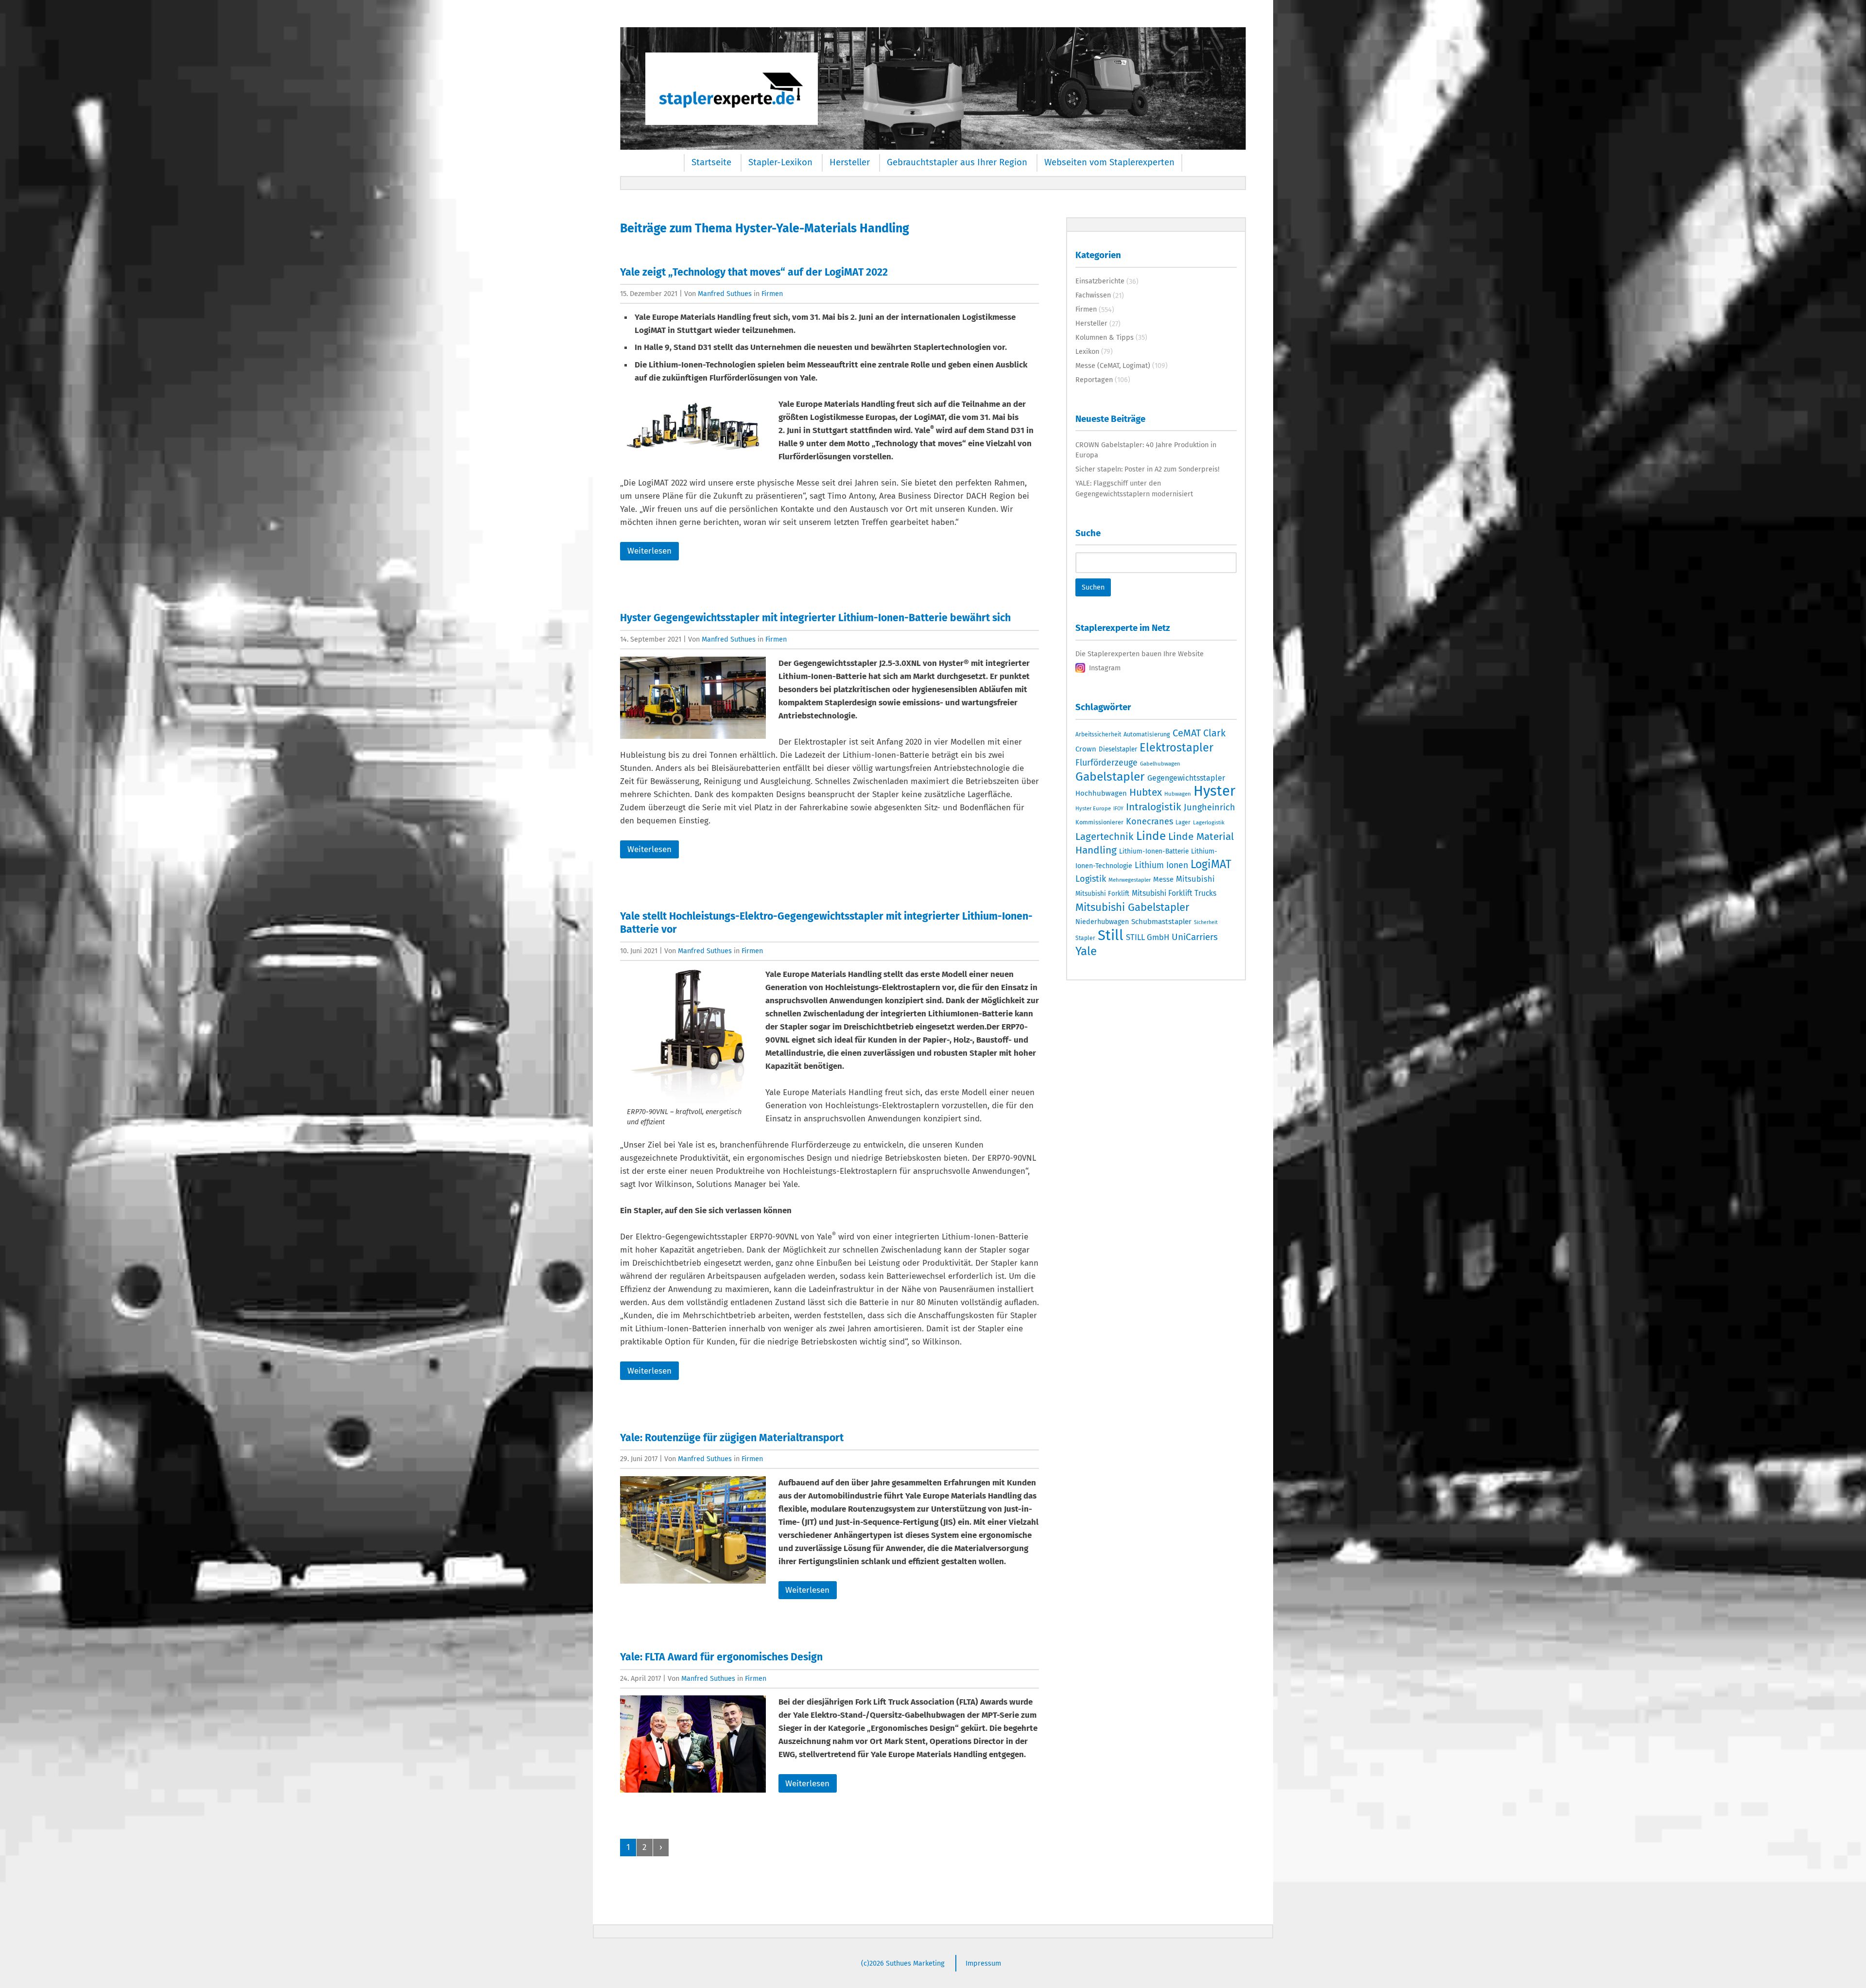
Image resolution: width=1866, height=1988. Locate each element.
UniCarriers (1195, 937)
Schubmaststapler (1161, 922)
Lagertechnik (1105, 837)
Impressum (983, 1963)
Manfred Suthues (725, 294)
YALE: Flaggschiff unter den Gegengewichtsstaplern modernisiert (1134, 488)
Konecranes (1149, 821)
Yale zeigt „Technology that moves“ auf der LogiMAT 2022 (754, 272)
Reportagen (1094, 380)
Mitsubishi (1195, 879)
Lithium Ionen (1161, 865)
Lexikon (1087, 351)
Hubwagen (1178, 794)
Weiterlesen (649, 551)
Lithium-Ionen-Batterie (1154, 851)
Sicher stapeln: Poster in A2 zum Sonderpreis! (1147, 469)
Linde (1151, 836)
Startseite (711, 162)
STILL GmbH (1148, 937)
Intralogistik (1154, 807)
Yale (1086, 951)
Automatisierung (1147, 734)
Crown (1086, 749)
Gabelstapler (1110, 777)
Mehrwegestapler (1130, 880)
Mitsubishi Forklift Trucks (1174, 893)
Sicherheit (1206, 922)
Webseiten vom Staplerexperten (1109, 162)
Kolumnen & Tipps (1105, 337)
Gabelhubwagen (1160, 764)
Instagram (1105, 668)
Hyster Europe (1093, 808)
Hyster (1214, 791)
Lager (1183, 822)
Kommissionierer (1099, 822)
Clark (1214, 733)
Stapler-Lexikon (780, 162)
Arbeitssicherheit (1098, 734)
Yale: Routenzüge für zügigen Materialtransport (732, 1438)
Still (1111, 935)
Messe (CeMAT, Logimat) (1113, 366)
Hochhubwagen (1101, 793)
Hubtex (1146, 792)
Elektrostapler (1176, 748)
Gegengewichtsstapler (1186, 778)
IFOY (1118, 809)
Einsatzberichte (1100, 281)
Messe (1163, 879)
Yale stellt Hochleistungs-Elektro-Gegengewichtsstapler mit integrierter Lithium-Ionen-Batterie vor (826, 923)
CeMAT (1187, 733)
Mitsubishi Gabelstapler (1132, 907)
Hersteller (850, 162)
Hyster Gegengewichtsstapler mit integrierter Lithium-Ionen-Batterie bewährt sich (815, 618)
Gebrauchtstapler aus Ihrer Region (957, 162)
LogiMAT (1211, 864)
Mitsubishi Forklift (1102, 894)
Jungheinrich (1209, 807)
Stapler (1085, 938)
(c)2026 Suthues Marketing (903, 1963)
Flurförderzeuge (1106, 763)
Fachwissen (1093, 295)
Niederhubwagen (1102, 922)
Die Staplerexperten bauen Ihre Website (1140, 654)
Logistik (1091, 879)
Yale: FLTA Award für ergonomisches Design (721, 1657)
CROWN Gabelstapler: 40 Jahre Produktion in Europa (1146, 450)
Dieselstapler (1118, 750)
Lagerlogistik (1209, 822)
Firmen (772, 294)
